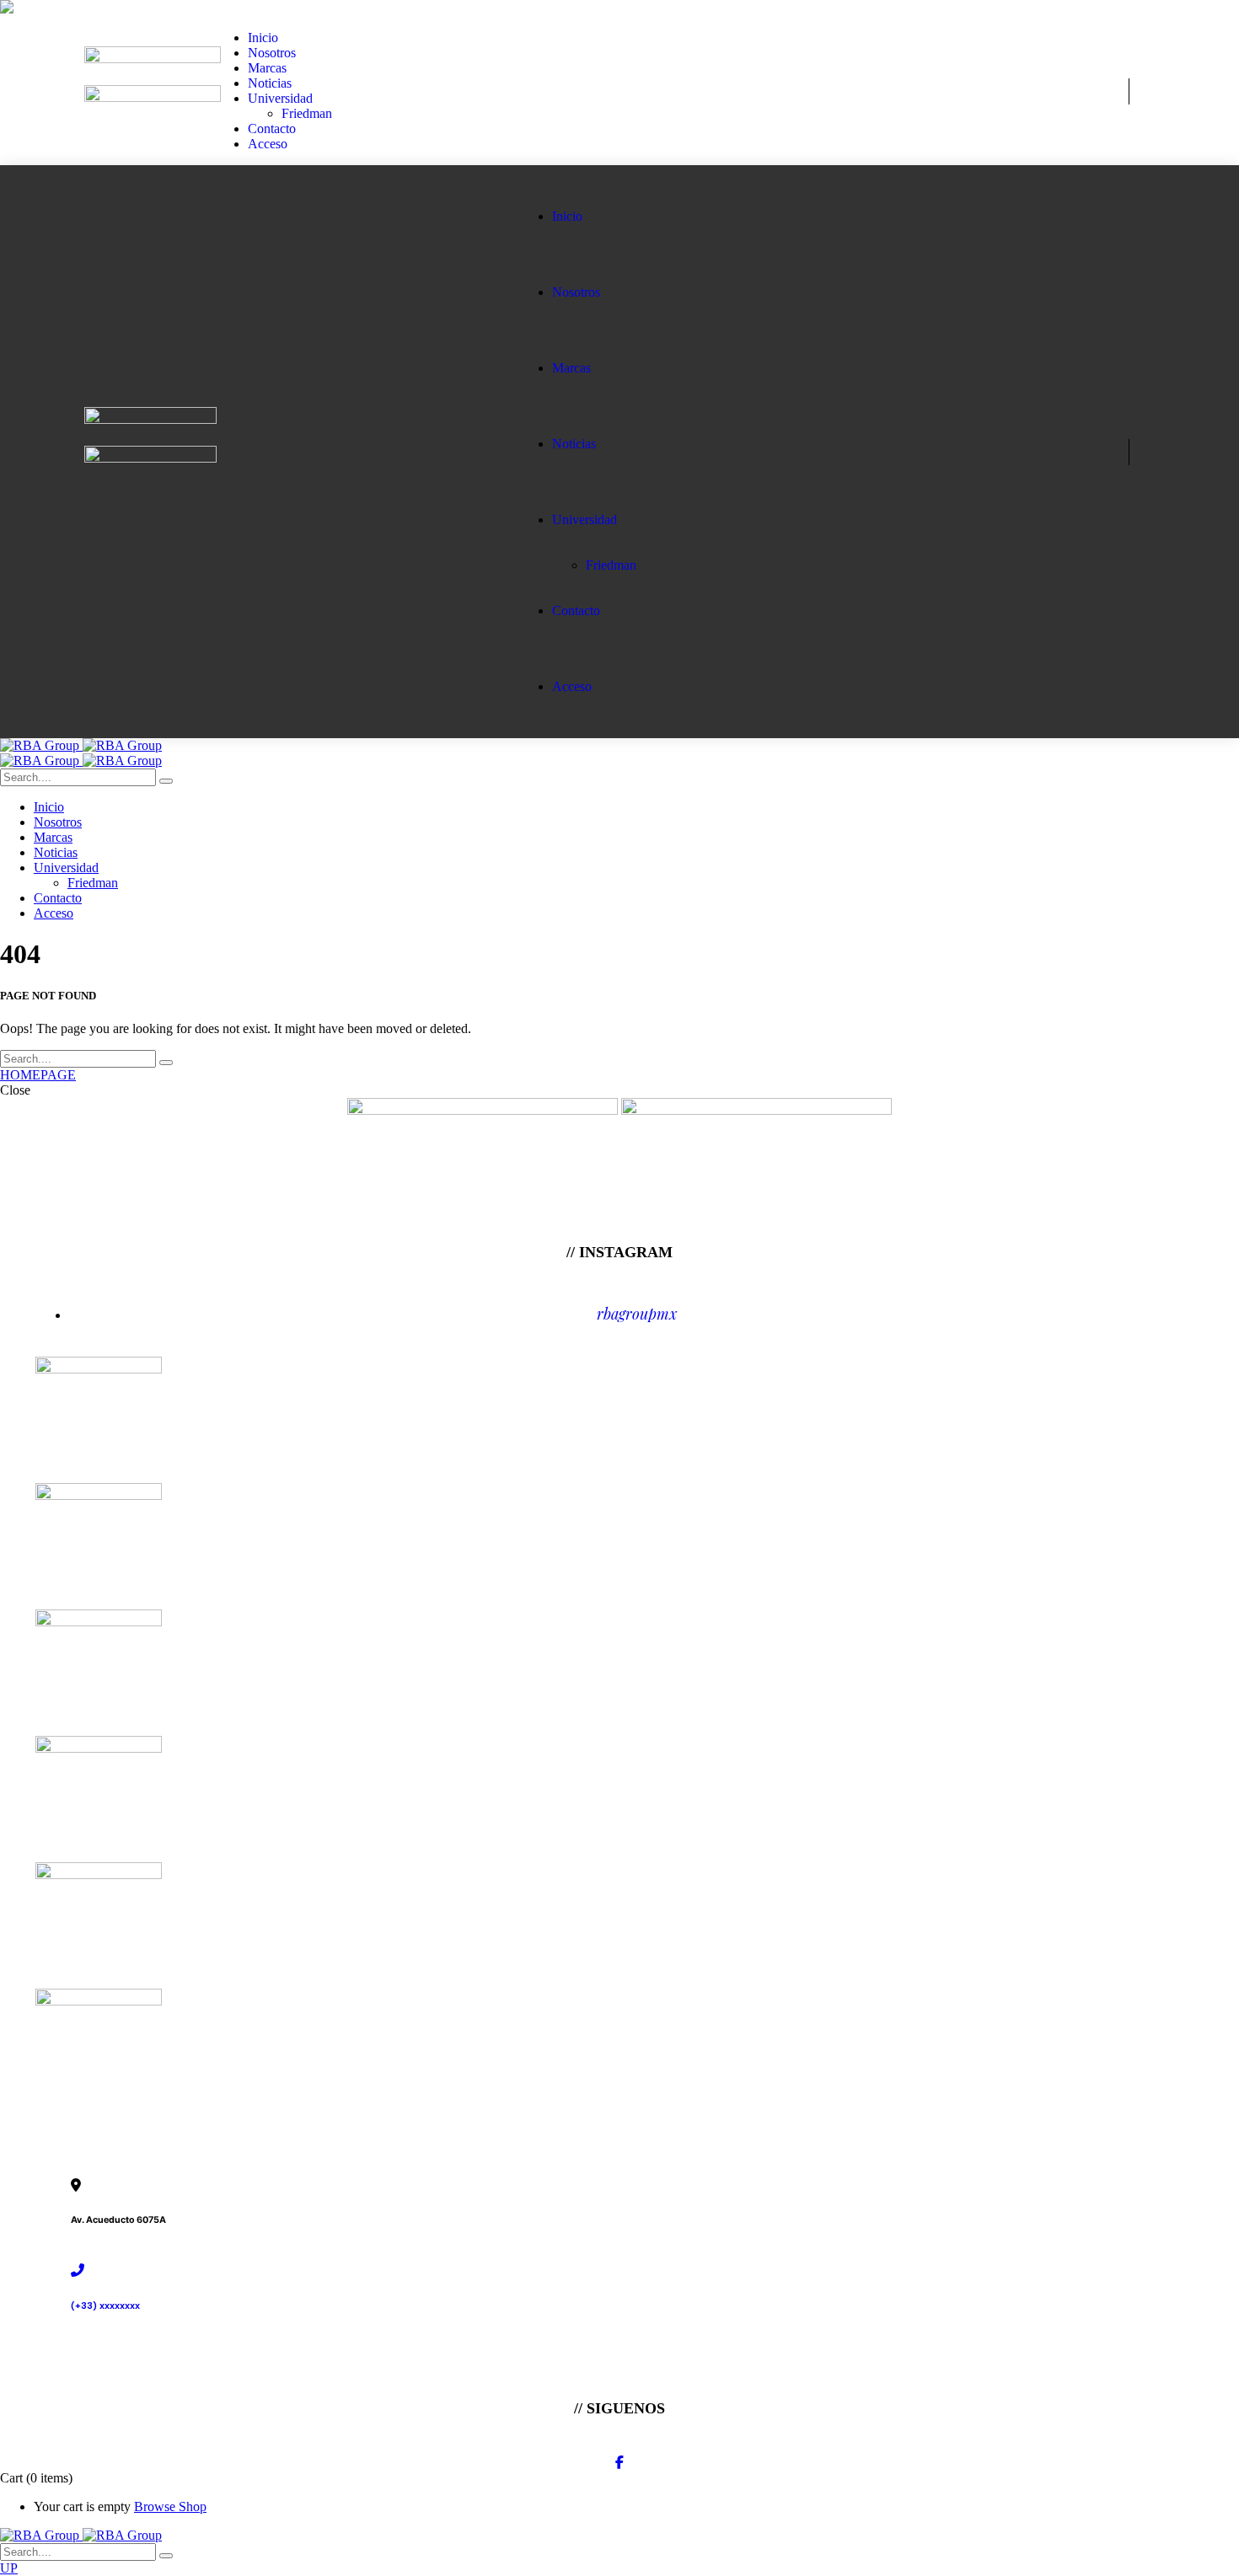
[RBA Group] (81, 745)
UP (9, 2568)
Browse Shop (170, 2506)
